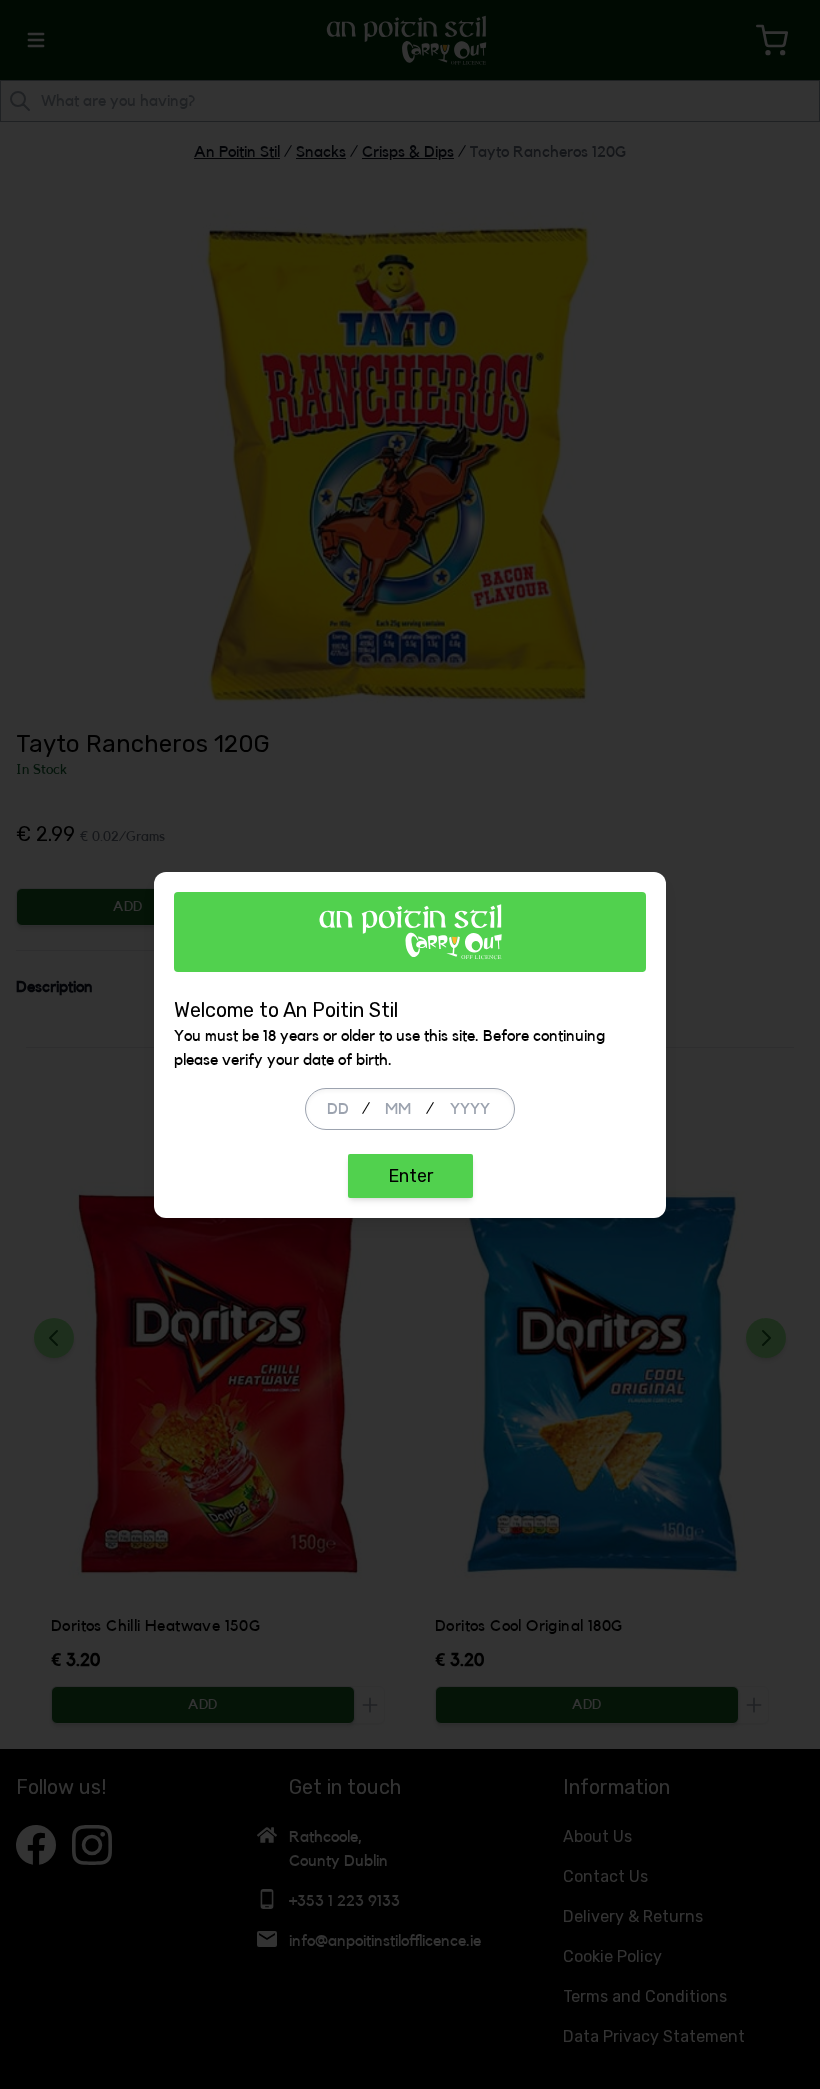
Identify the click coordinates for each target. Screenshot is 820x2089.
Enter (410, 1176)
